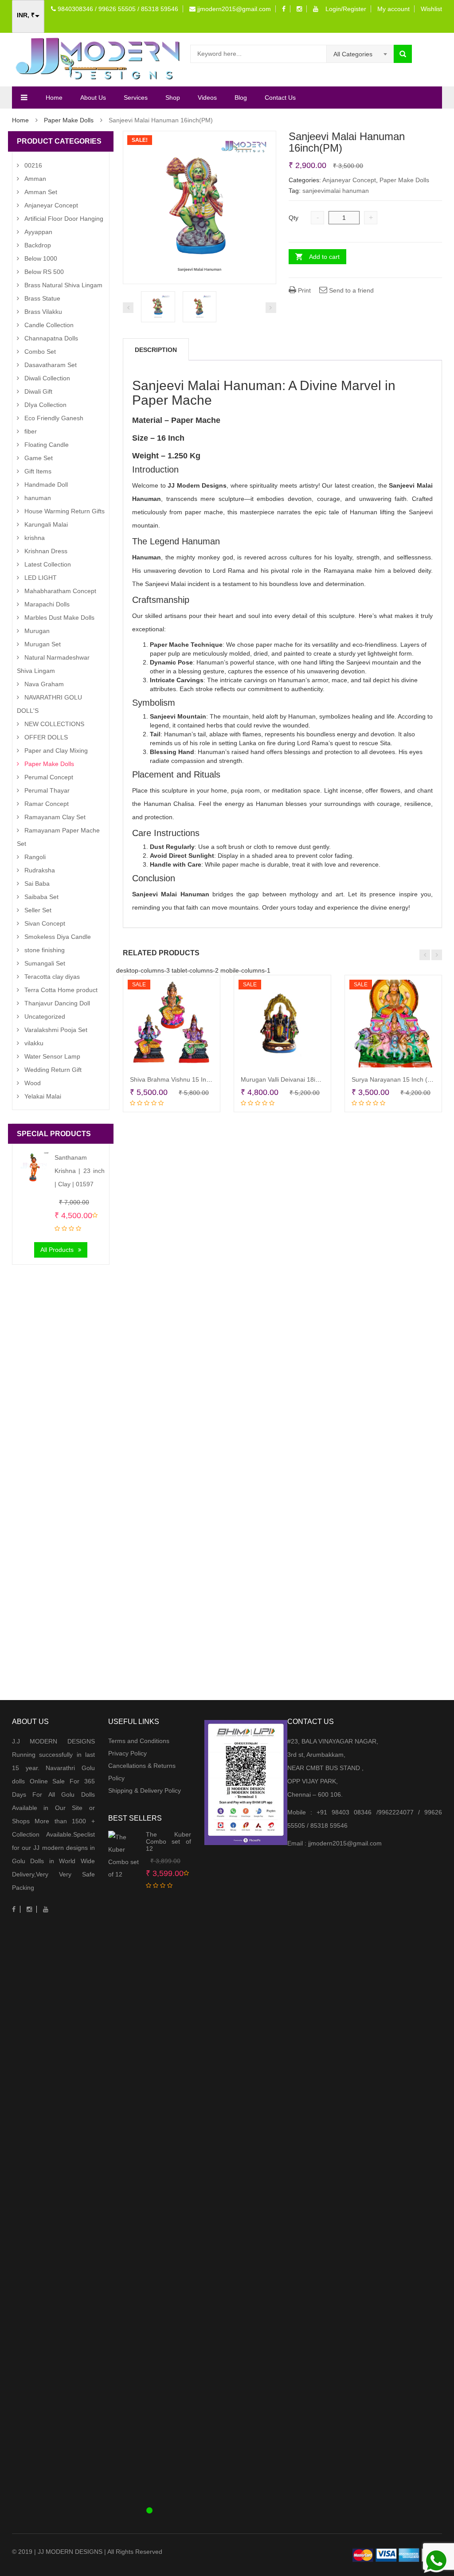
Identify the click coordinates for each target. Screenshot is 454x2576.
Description (156, 350)
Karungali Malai (46, 524)
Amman (35, 179)
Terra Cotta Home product (61, 990)
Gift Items (38, 471)
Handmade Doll (46, 485)
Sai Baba (37, 883)
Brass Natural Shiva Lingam (63, 285)
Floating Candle (47, 445)
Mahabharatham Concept (60, 591)
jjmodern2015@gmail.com (233, 9)
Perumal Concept (49, 777)
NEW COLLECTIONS (54, 724)
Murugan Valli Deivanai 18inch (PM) (291, 1079)
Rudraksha (40, 870)
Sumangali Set (45, 963)
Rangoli (35, 857)
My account (393, 9)
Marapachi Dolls (47, 604)
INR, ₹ (26, 15)
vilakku (34, 1043)
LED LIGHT (41, 578)
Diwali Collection (47, 378)
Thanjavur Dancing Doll (57, 1003)
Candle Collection (49, 325)
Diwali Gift (38, 391)
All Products (57, 1250)
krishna (35, 538)
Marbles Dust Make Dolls (59, 618)
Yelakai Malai (43, 1096)
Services (136, 98)
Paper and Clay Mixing (56, 751)
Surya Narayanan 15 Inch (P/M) (396, 1079)
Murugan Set (43, 644)
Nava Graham (44, 684)
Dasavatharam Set (51, 365)
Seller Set (38, 910)
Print (303, 290)
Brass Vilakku (43, 312)
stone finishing (45, 950)
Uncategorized (45, 1016)
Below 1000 (41, 258)
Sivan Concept (45, 923)
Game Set (39, 458)
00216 (33, 165)
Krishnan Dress (46, 551)
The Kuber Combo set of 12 (168, 1841)
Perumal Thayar (47, 790)
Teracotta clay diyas (52, 977)
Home (54, 98)
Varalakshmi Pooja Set (56, 1030)
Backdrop (38, 245)
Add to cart (324, 257)
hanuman (38, 498)
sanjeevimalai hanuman (336, 191)
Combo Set (40, 352)
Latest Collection (48, 564)
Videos (207, 98)
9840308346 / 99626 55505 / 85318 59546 (117, 9)
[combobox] (360, 54)
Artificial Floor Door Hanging (64, 219)
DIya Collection (45, 405)
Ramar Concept (47, 804)
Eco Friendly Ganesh (54, 418)
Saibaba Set (41, 897)
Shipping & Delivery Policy (145, 1790)
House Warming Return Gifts (65, 511)
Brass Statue (42, 298)
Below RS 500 (44, 272)
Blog (241, 98)
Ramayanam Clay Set (55, 817)
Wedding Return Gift (53, 1070)
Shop (173, 98)
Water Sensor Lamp (52, 1056)
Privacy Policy (127, 1753)
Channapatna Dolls (51, 338)
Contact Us (280, 98)
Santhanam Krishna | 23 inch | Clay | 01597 (80, 1171)
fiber (31, 431)
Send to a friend (350, 290)
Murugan (37, 631)
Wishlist (431, 9)
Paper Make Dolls (69, 120)
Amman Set (41, 192)
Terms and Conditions (139, 1741)
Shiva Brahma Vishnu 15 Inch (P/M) (180, 1079)
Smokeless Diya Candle (58, 937)
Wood (33, 1083)
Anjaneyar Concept (349, 180)
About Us (93, 98)
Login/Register (346, 9)
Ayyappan (38, 232)
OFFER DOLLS (46, 737)
